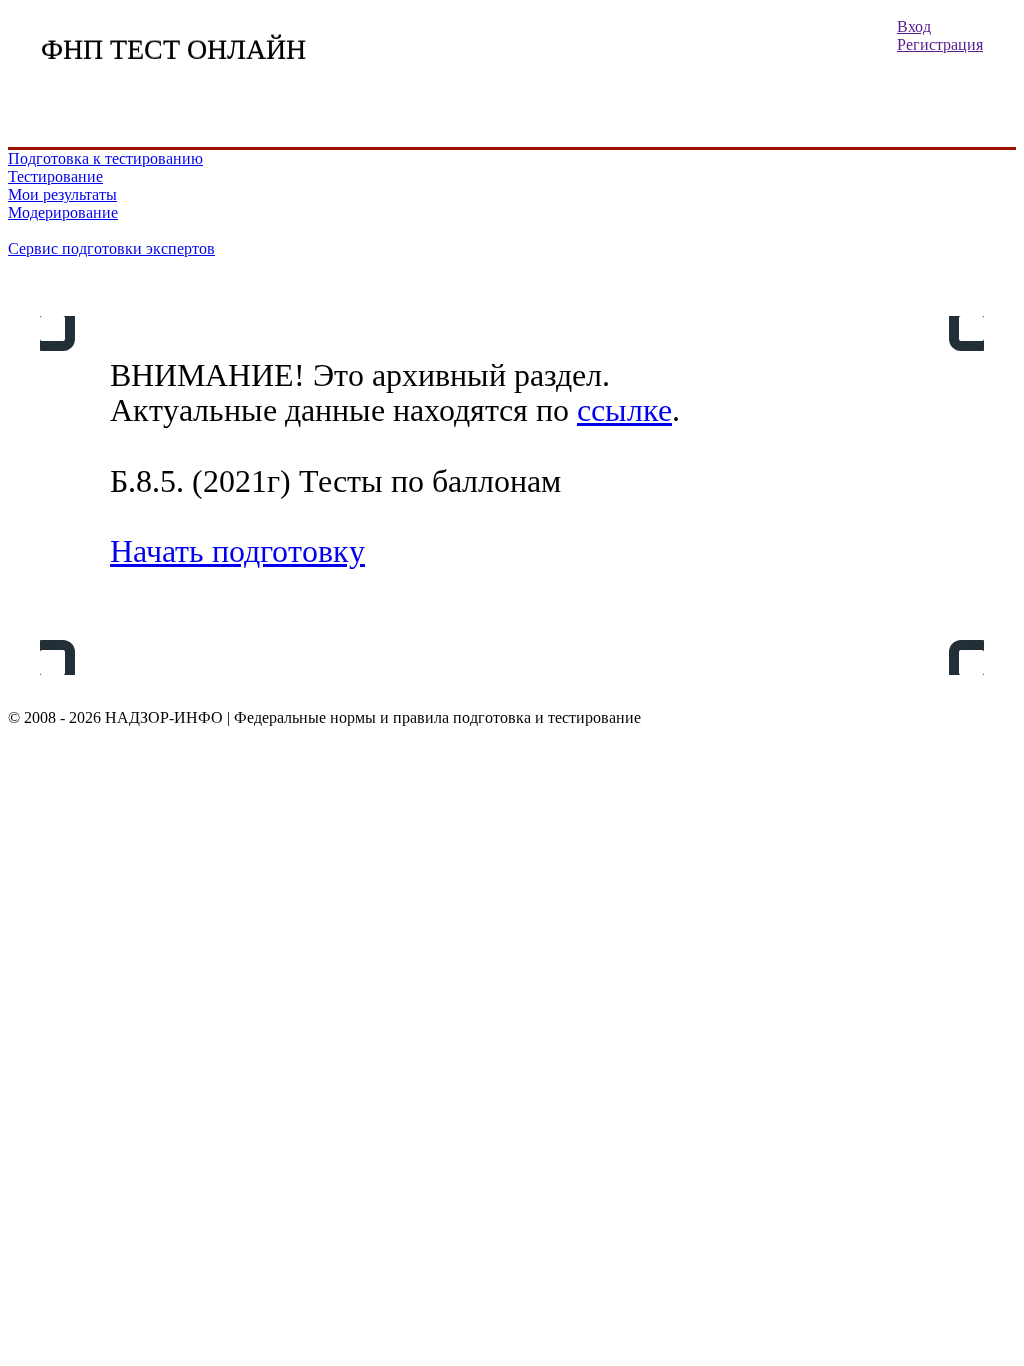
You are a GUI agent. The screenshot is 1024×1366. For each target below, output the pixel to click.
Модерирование (63, 212)
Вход (914, 26)
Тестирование (55, 176)
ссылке (624, 410)
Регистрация (940, 44)
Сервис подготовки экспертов (111, 248)
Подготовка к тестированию (105, 158)
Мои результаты (62, 194)
